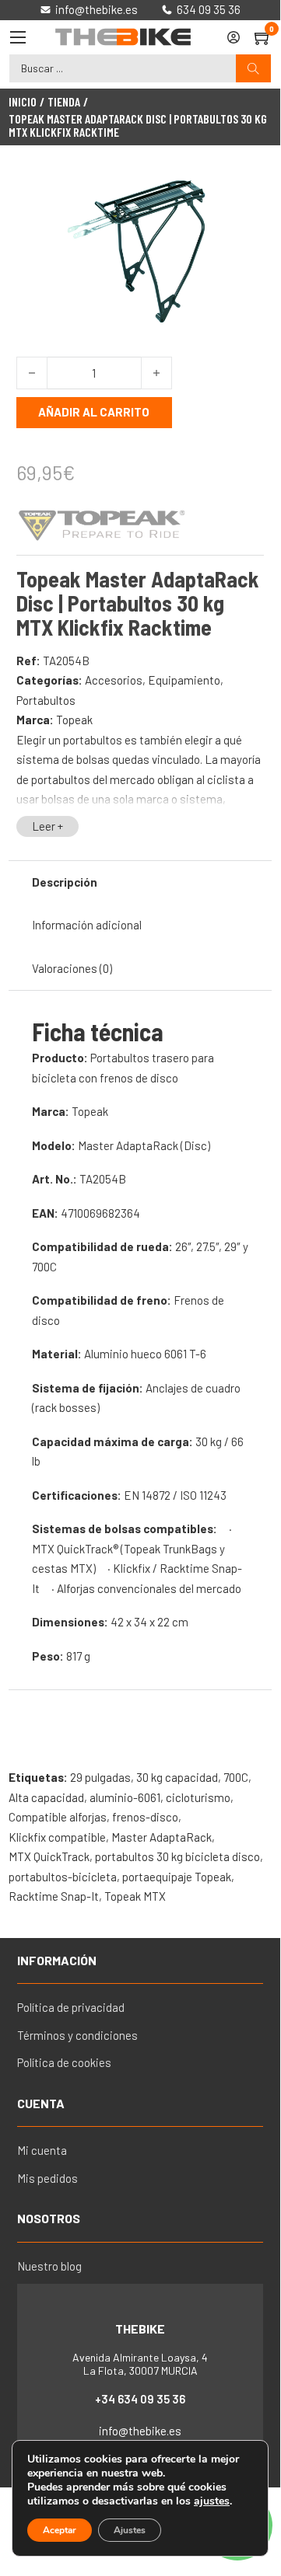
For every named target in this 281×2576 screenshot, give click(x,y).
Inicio (23, 102)
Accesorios (114, 680)
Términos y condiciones (77, 2035)
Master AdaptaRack (162, 1837)
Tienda (64, 102)
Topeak (74, 720)
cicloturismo (198, 1797)
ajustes (212, 2501)
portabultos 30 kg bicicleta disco (177, 1856)
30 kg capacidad (177, 1777)
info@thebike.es (140, 2431)
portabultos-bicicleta (63, 1877)
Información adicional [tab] (87, 925)
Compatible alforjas (58, 1817)
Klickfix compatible (57, 1837)
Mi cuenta (42, 2150)
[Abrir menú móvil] (18, 37)
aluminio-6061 (125, 1797)
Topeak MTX (135, 1896)
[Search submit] (253, 69)
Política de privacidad (71, 2007)
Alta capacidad (46, 1797)
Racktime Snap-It (54, 1896)
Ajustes (130, 2530)
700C (236, 1777)
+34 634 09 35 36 (140, 2399)
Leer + (47, 826)
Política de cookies (64, 2062)
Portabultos (46, 700)
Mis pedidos (47, 2178)
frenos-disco (145, 1817)
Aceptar (60, 2530)
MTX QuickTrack (49, 1856)
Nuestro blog (49, 2266)
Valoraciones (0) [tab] (72, 968)
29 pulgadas (100, 1777)
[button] (243, 190)
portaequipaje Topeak (177, 1877)
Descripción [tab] (65, 882)
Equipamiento (184, 680)
